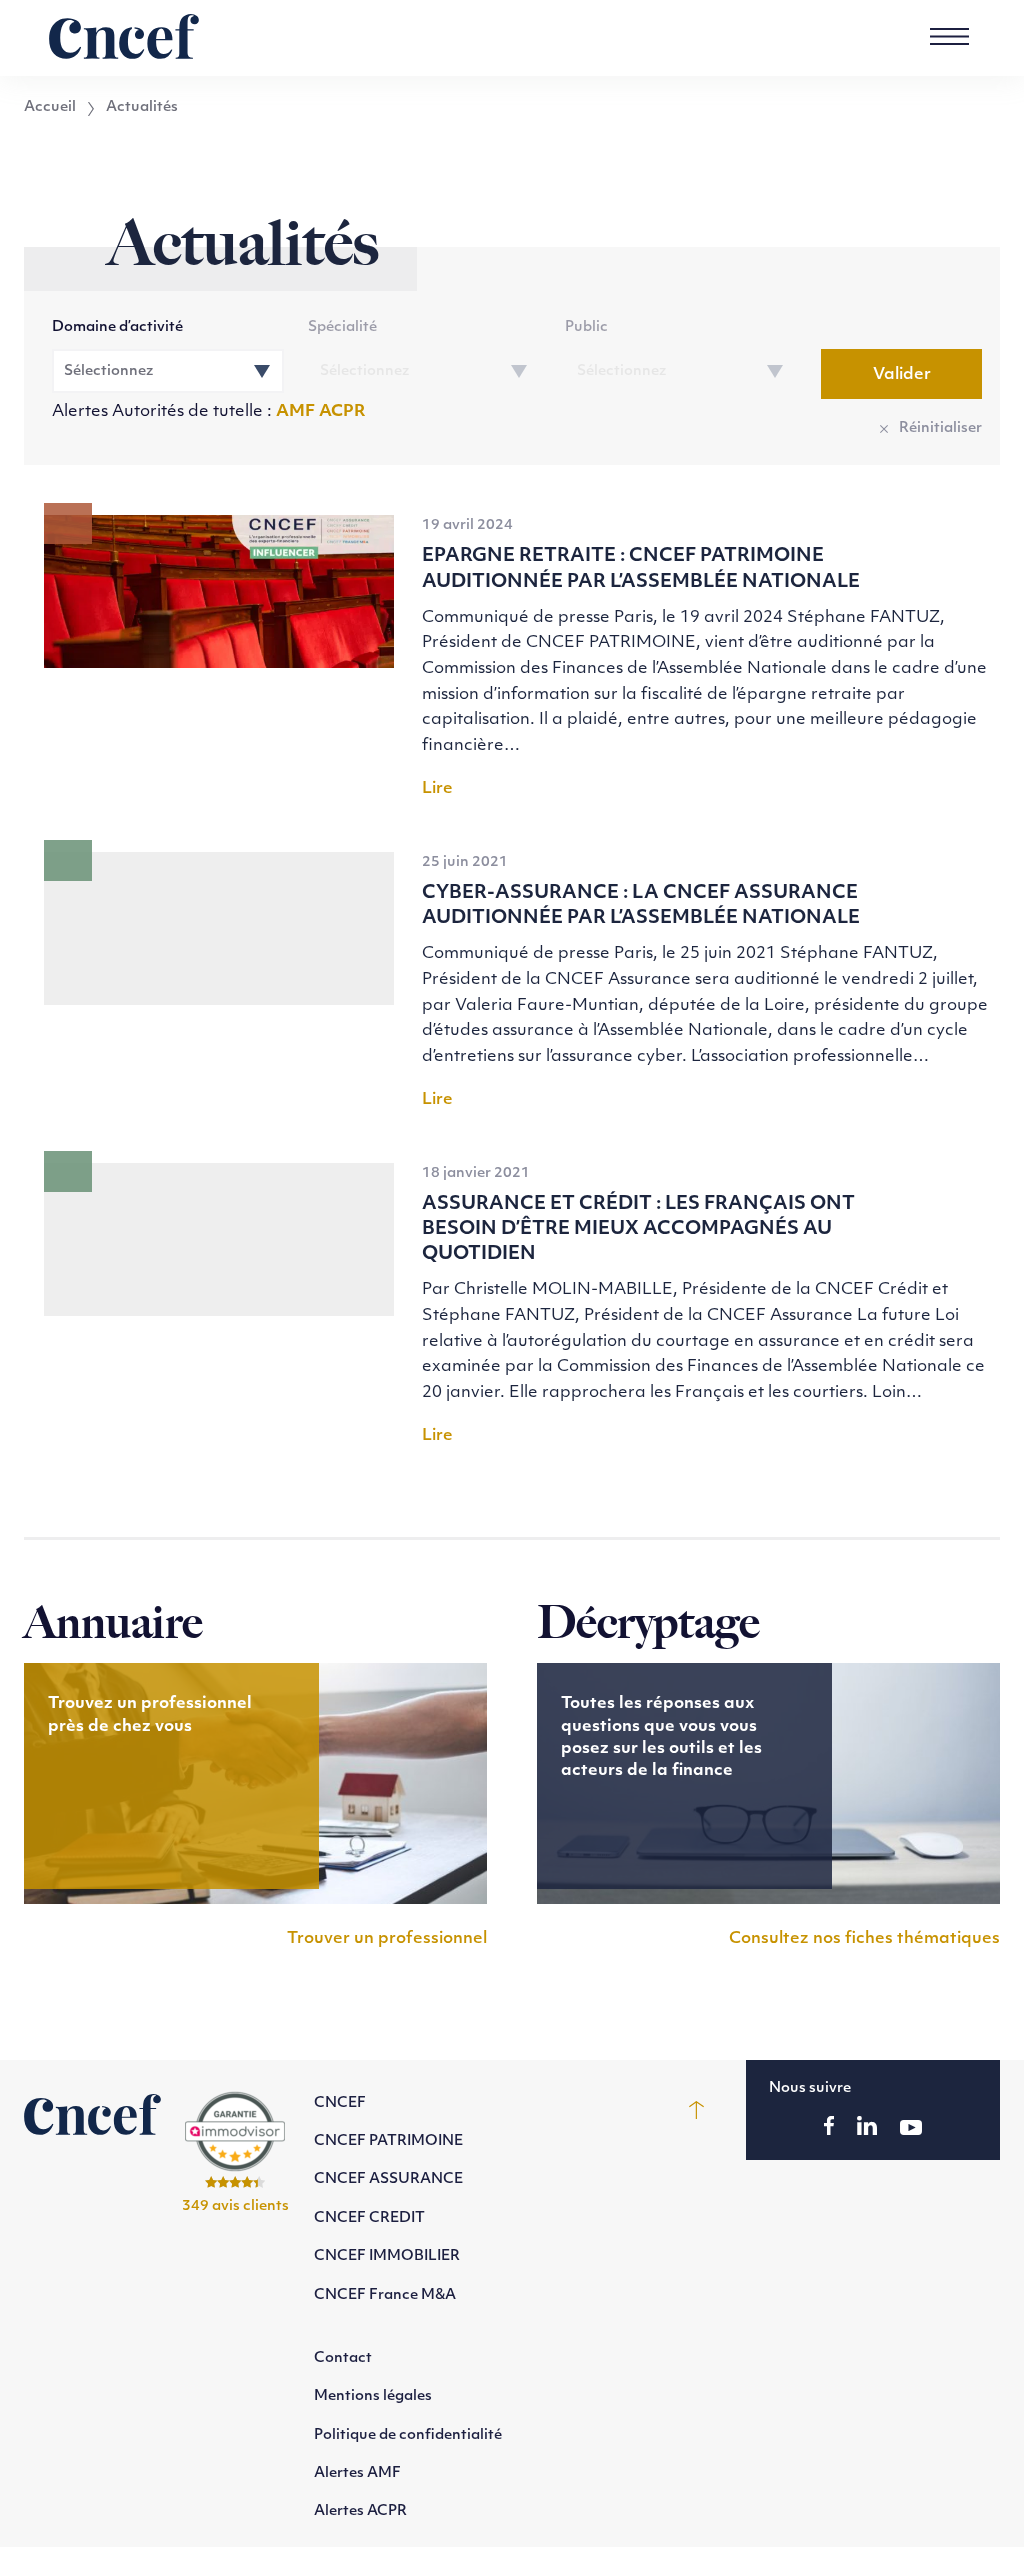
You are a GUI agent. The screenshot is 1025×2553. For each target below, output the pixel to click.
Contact (343, 2358)
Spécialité (342, 327)
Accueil (50, 108)
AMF (297, 412)
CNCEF (340, 2103)
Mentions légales (373, 2396)
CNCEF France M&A (385, 2295)
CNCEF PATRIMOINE (388, 2141)
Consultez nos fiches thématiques (864, 1939)
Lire (437, 789)
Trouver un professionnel (387, 1939)
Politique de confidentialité (408, 2435)
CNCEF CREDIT (369, 2218)
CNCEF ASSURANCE (388, 2179)
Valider (902, 375)
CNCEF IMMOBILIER (387, 2256)
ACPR (342, 412)
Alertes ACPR (360, 2511)
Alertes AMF (357, 2473)
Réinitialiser (940, 428)
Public (586, 327)
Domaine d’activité (117, 327)
